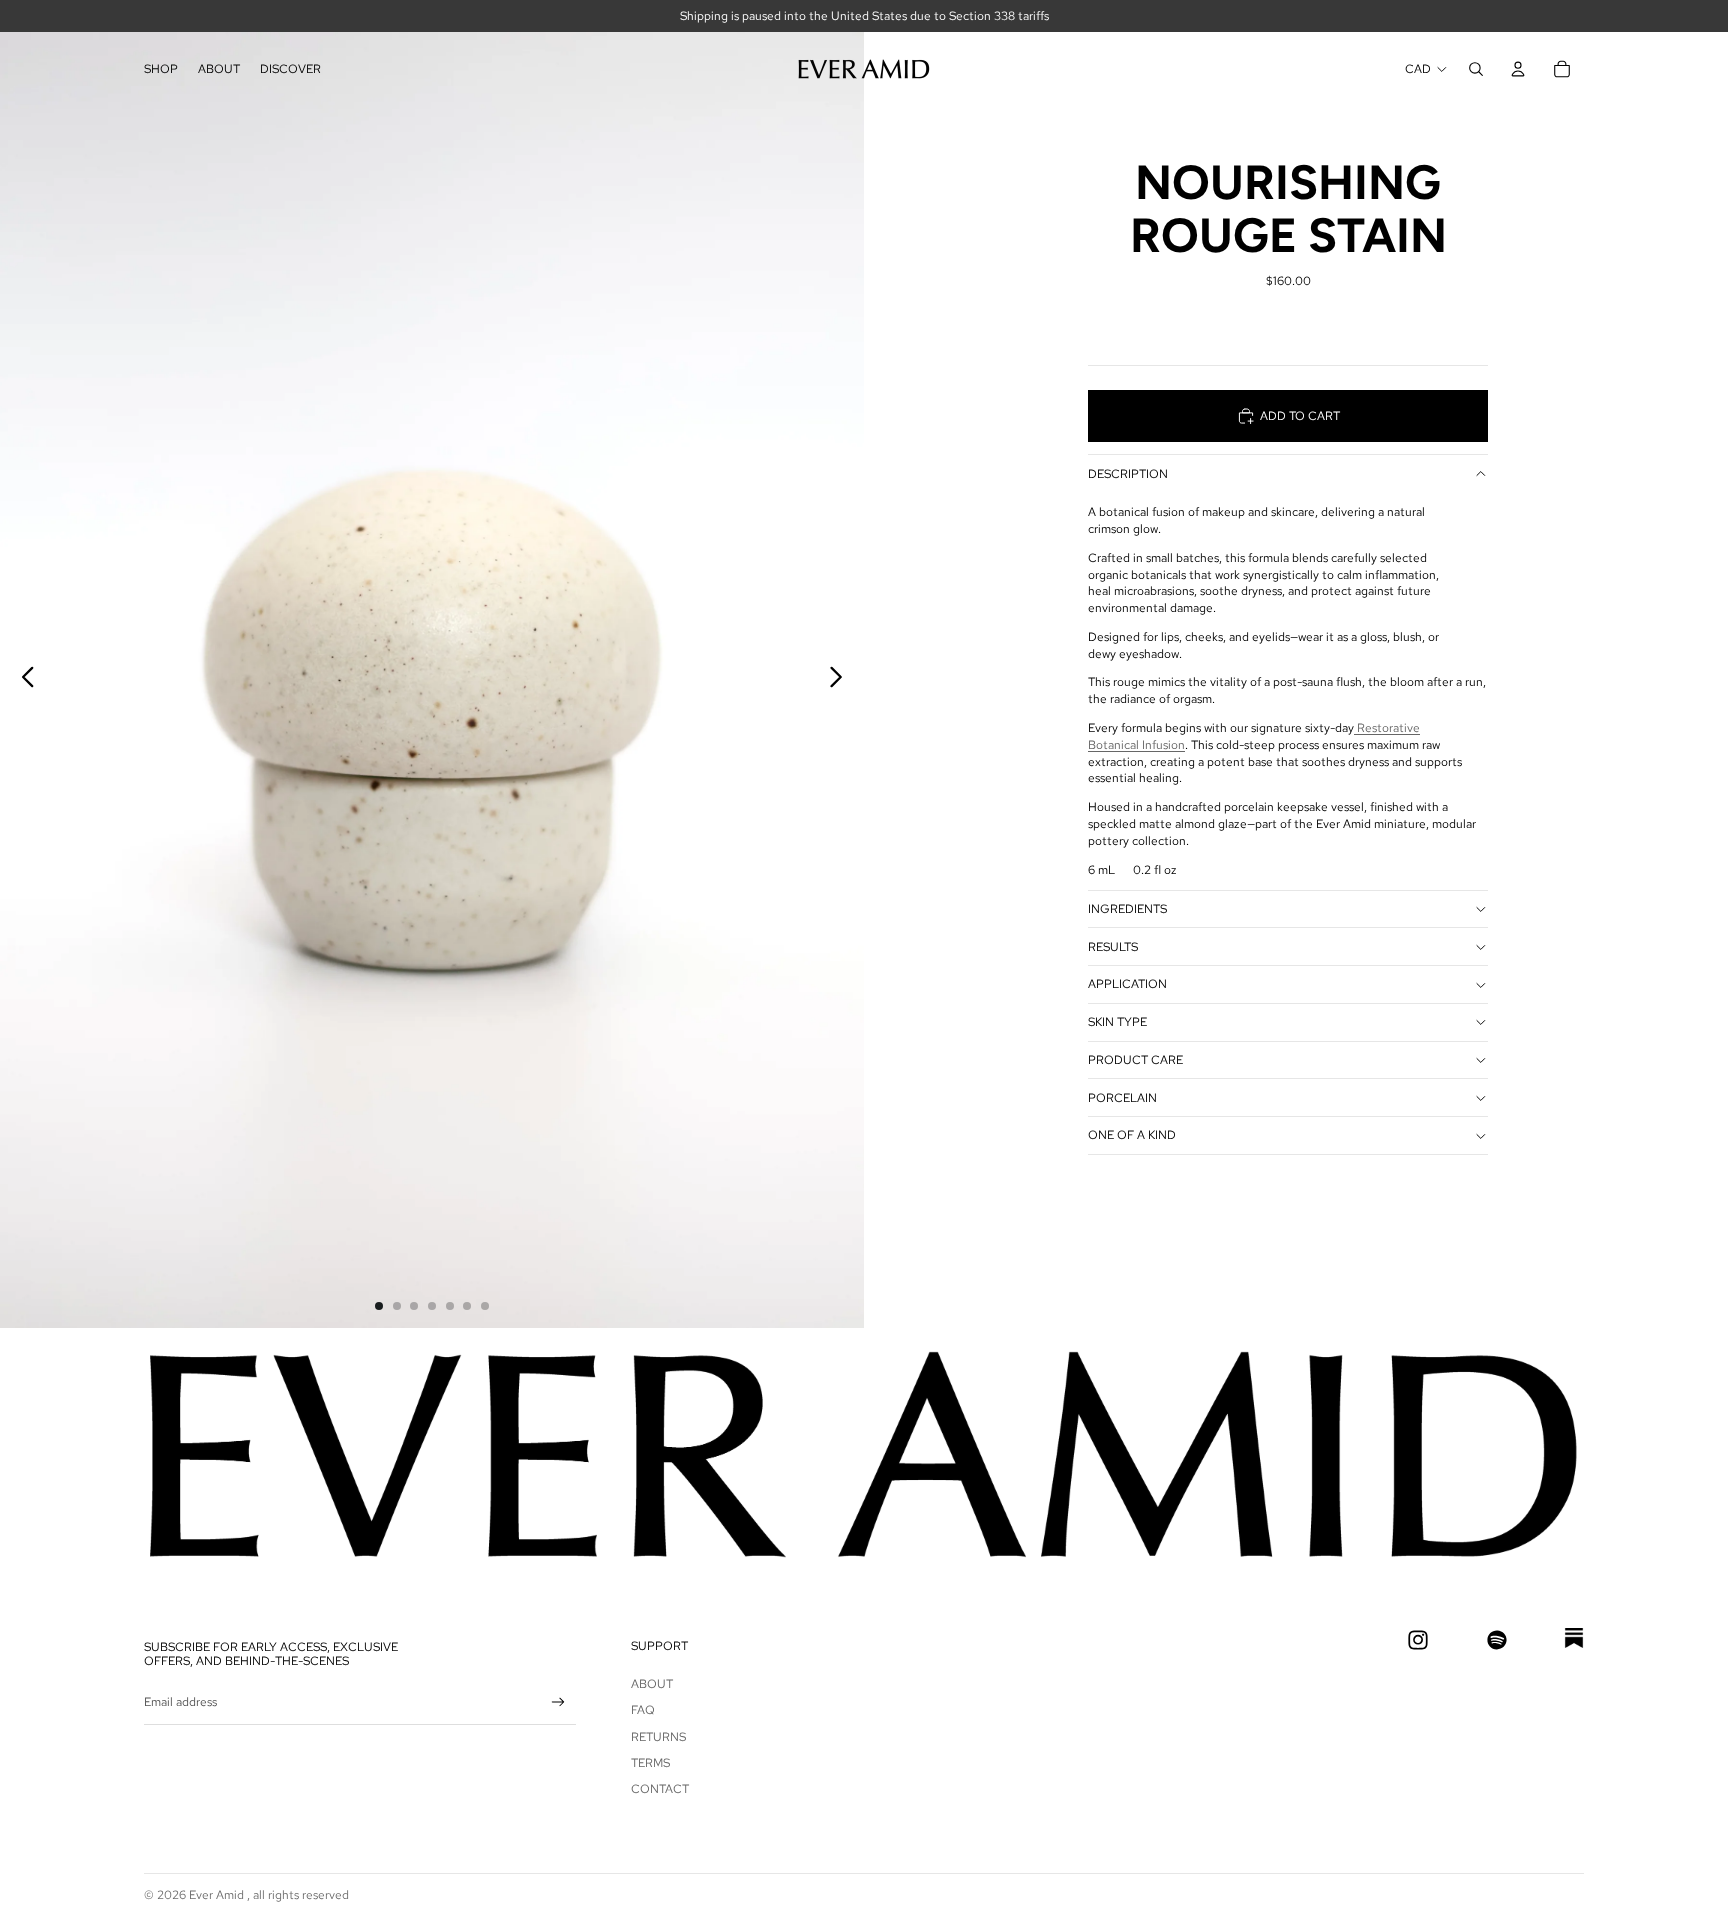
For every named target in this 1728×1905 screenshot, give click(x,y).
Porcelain (1122, 1098)
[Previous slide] (22, 680)
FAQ (643, 1710)
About (652, 1684)
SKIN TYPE (1117, 1022)
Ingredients (1127, 909)
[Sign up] (558, 1702)
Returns (658, 1737)
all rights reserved (301, 1895)
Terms (650, 1763)
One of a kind (1132, 1135)
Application (1127, 984)
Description (1128, 474)
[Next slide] (841, 680)
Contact (660, 1789)
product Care (1135, 1060)
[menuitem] (161, 69)
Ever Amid (218, 1895)
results (1113, 947)
